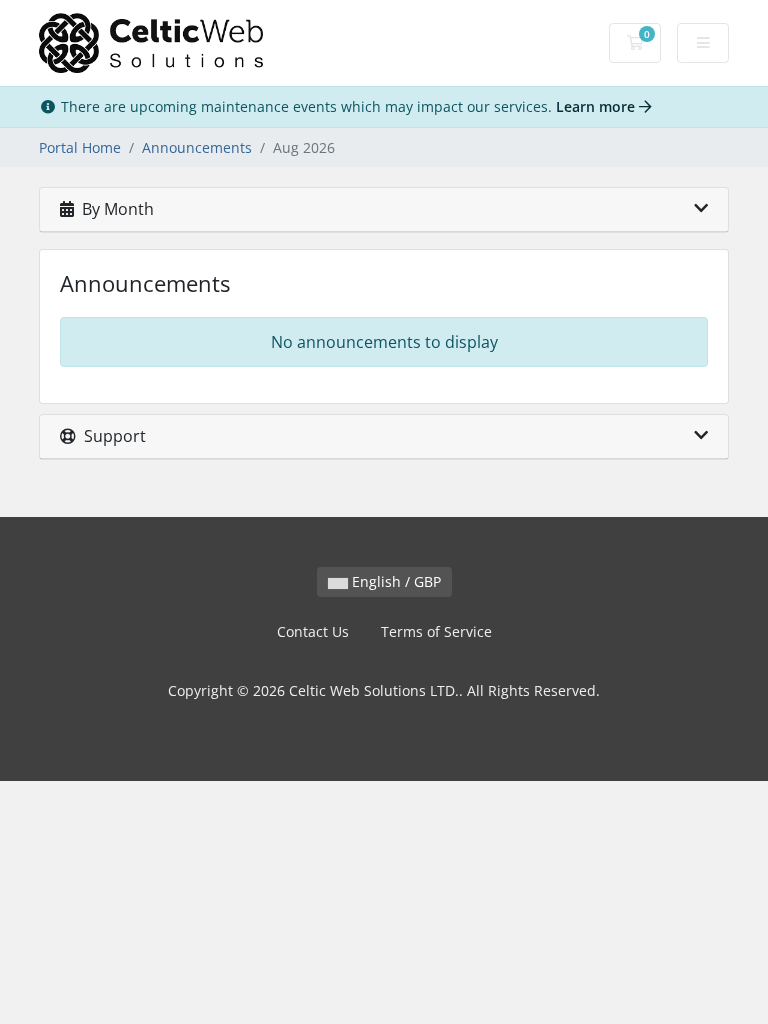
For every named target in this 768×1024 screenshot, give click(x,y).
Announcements (197, 147)
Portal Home (80, 147)
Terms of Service (436, 631)
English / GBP (394, 581)
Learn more (597, 106)
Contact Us (313, 631)
